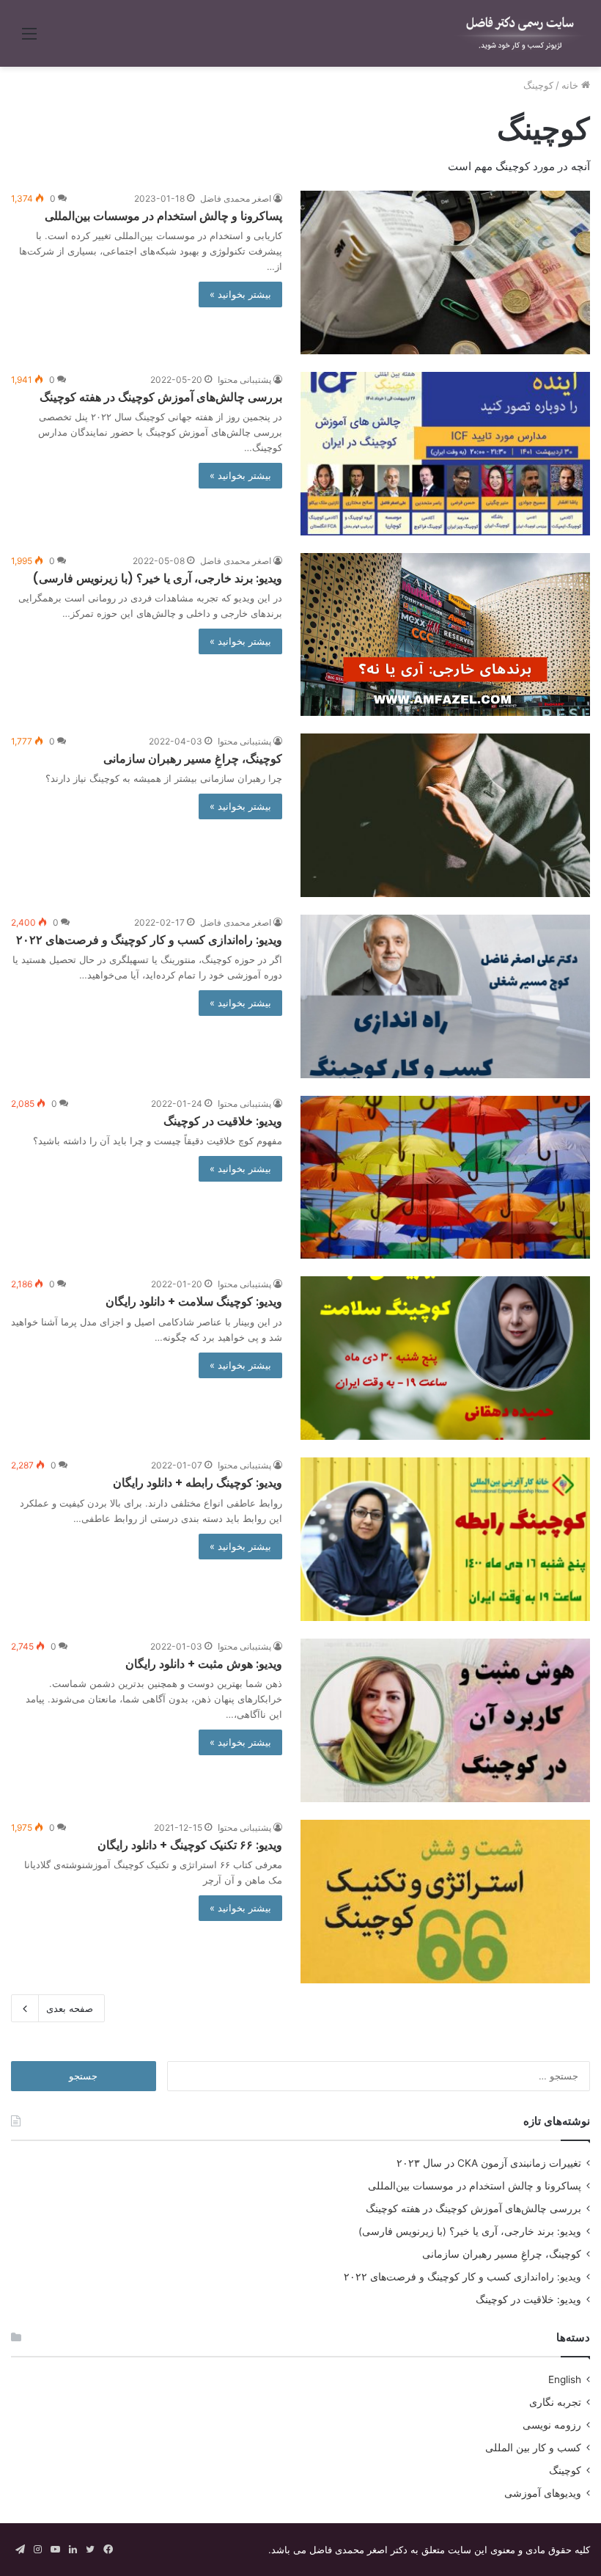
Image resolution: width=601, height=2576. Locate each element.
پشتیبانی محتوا (244, 380)
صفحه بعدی (70, 2008)
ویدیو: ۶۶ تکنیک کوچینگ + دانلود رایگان (190, 1845)
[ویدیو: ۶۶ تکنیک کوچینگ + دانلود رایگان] (445, 1902)
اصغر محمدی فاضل (236, 198)
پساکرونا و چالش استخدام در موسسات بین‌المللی (163, 216)
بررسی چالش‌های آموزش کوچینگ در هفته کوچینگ (161, 397)
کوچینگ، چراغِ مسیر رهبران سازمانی (193, 759)
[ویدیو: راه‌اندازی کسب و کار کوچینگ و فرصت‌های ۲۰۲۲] (445, 996)
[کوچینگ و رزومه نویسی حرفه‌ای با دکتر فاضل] (520, 33)
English (565, 2379)
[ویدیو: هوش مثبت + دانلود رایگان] (445, 1720)
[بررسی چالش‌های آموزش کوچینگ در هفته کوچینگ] (445, 454)
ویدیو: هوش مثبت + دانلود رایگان (204, 1664)
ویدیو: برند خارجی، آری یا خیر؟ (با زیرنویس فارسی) (157, 578)
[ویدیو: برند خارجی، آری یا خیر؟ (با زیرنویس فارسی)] (445, 634)
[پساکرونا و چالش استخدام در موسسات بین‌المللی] (445, 272)
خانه (571, 85)
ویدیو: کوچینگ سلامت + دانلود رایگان (194, 1302)
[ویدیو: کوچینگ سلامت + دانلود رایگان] (445, 1358)
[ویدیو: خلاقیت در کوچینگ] (445, 1178)
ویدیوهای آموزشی (543, 2493)
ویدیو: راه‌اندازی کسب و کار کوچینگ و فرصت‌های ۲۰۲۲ (149, 940)
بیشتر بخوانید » (240, 294)
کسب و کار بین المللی (533, 2448)
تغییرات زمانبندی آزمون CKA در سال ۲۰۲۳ (489, 2163)
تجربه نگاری (555, 2402)
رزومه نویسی (552, 2425)
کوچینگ (565, 2470)
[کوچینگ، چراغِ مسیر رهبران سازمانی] (445, 815)
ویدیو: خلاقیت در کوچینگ (223, 1121)
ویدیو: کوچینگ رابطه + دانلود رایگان (198, 1483)
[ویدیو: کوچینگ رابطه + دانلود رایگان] (445, 1539)
